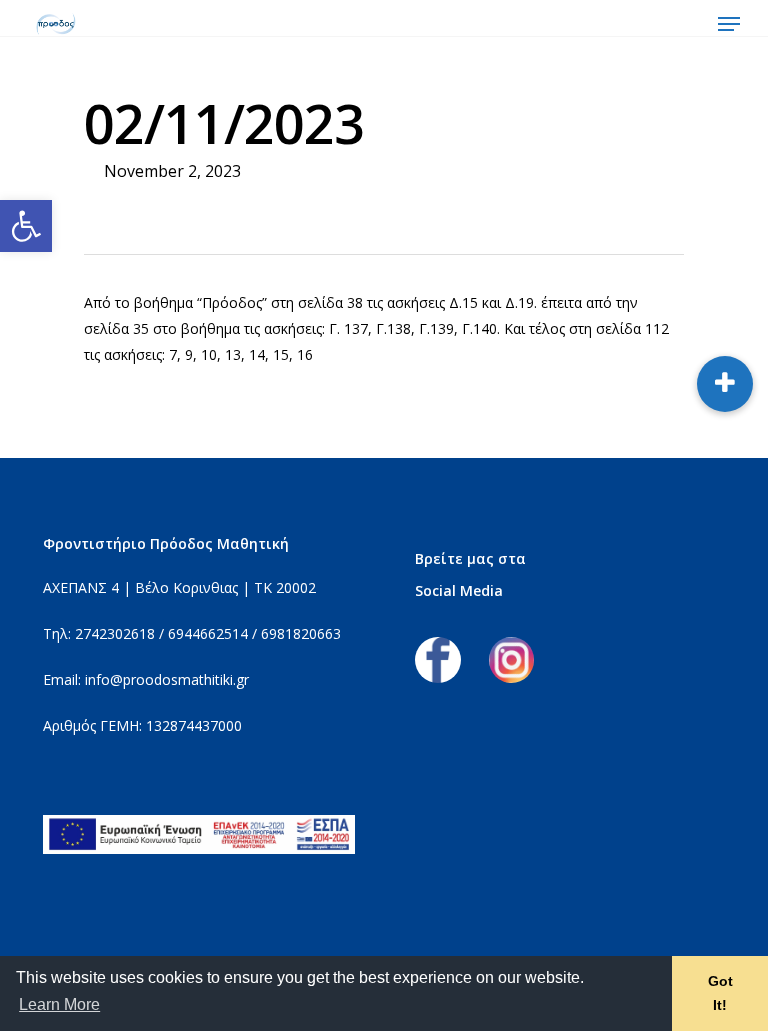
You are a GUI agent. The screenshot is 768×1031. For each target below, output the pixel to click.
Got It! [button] (720, 993)
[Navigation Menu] (729, 24)
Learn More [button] (59, 1004)
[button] (26, 226)
